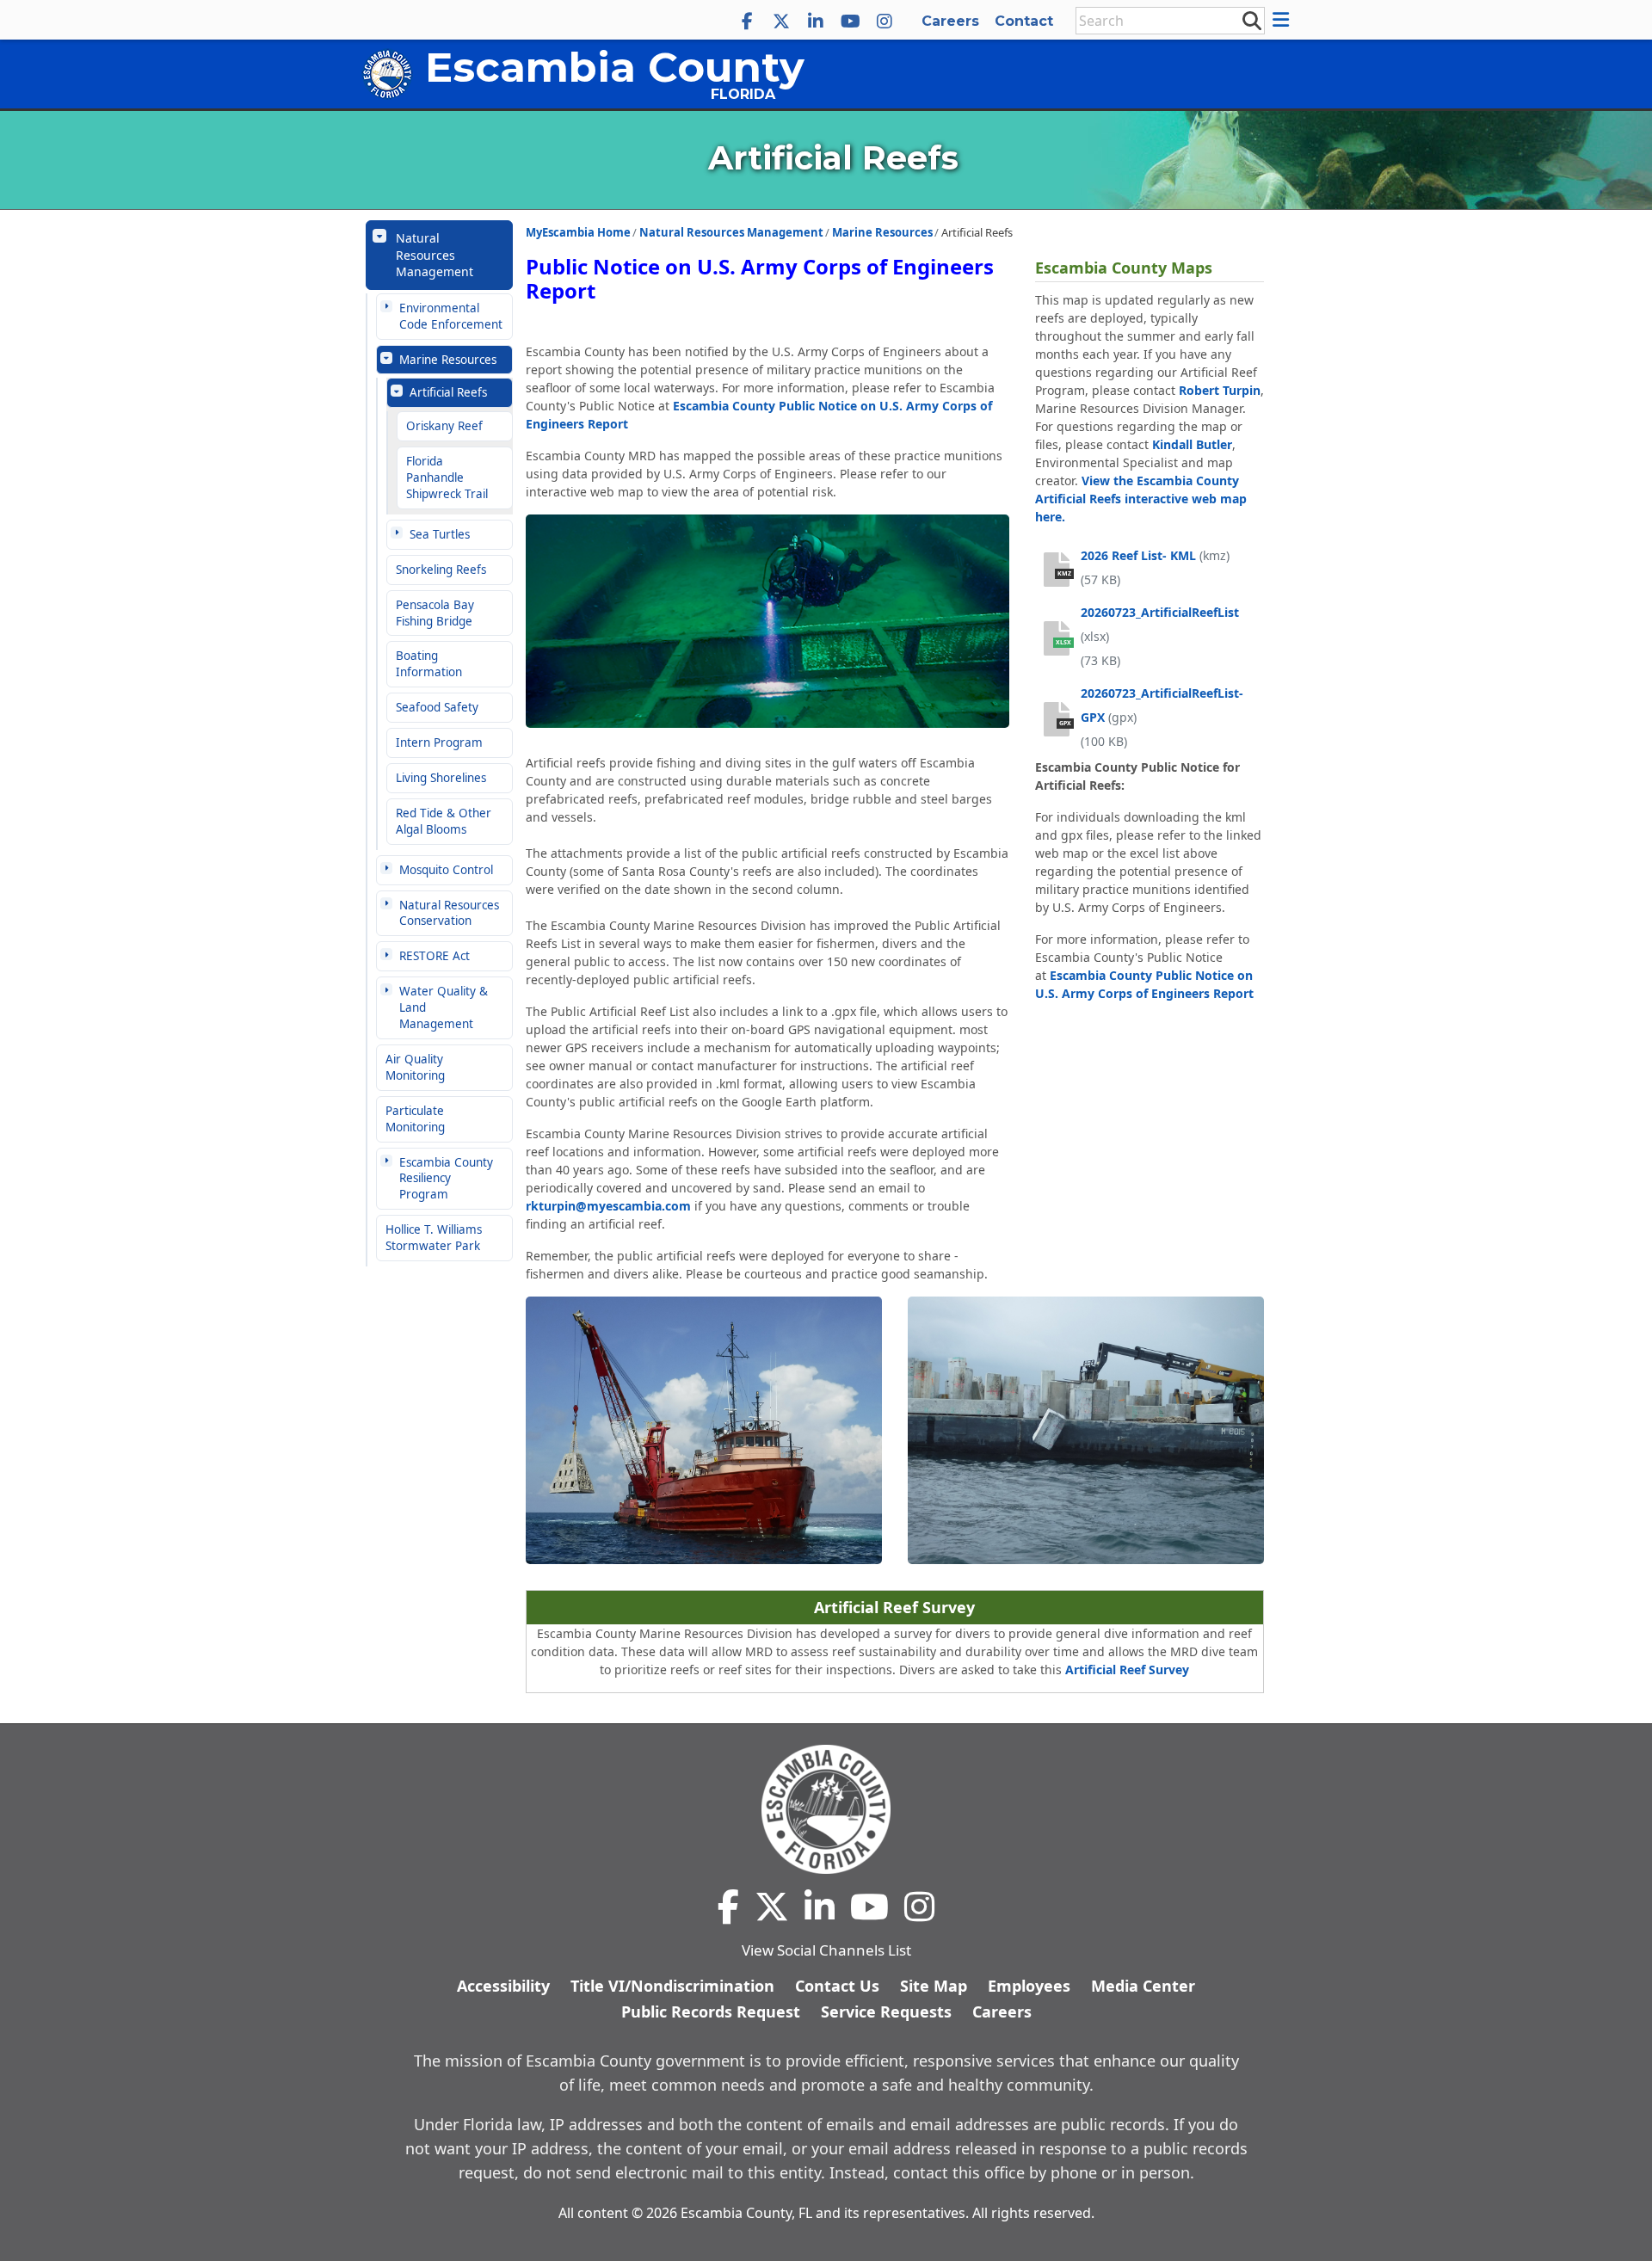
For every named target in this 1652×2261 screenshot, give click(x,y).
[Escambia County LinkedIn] (816, 22)
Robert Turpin (1220, 390)
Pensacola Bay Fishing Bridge (435, 613)
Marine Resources (448, 360)
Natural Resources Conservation (449, 913)
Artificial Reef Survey (1127, 1670)
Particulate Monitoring (415, 1119)
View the (1141, 499)
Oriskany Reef (444, 426)
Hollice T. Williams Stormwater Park (434, 1238)
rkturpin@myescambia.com (608, 1206)
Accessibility (503, 1986)
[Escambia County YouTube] (850, 22)
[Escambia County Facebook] (747, 22)
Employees (1029, 1986)
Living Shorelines (441, 778)
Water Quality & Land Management (444, 1007)
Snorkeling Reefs (441, 570)
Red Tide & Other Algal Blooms (444, 821)
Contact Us (837, 1986)
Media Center (1143, 1986)
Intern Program (439, 742)
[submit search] (1251, 20)
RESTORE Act (435, 956)
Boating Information (429, 664)
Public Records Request (711, 2011)
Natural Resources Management (435, 255)
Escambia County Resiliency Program (446, 1179)
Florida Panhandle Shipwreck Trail (447, 477)
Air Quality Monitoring (415, 1067)
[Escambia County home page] (826, 1809)
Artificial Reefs (448, 392)
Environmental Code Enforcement (451, 316)
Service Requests (886, 2011)
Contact (1024, 21)
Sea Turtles (440, 534)
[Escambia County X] (781, 22)
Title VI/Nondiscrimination (672, 1986)
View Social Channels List (826, 1950)
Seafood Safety (437, 707)
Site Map (934, 1986)
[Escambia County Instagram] (885, 22)
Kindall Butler (1192, 444)
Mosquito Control (446, 870)
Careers (950, 21)
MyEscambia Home (578, 232)
